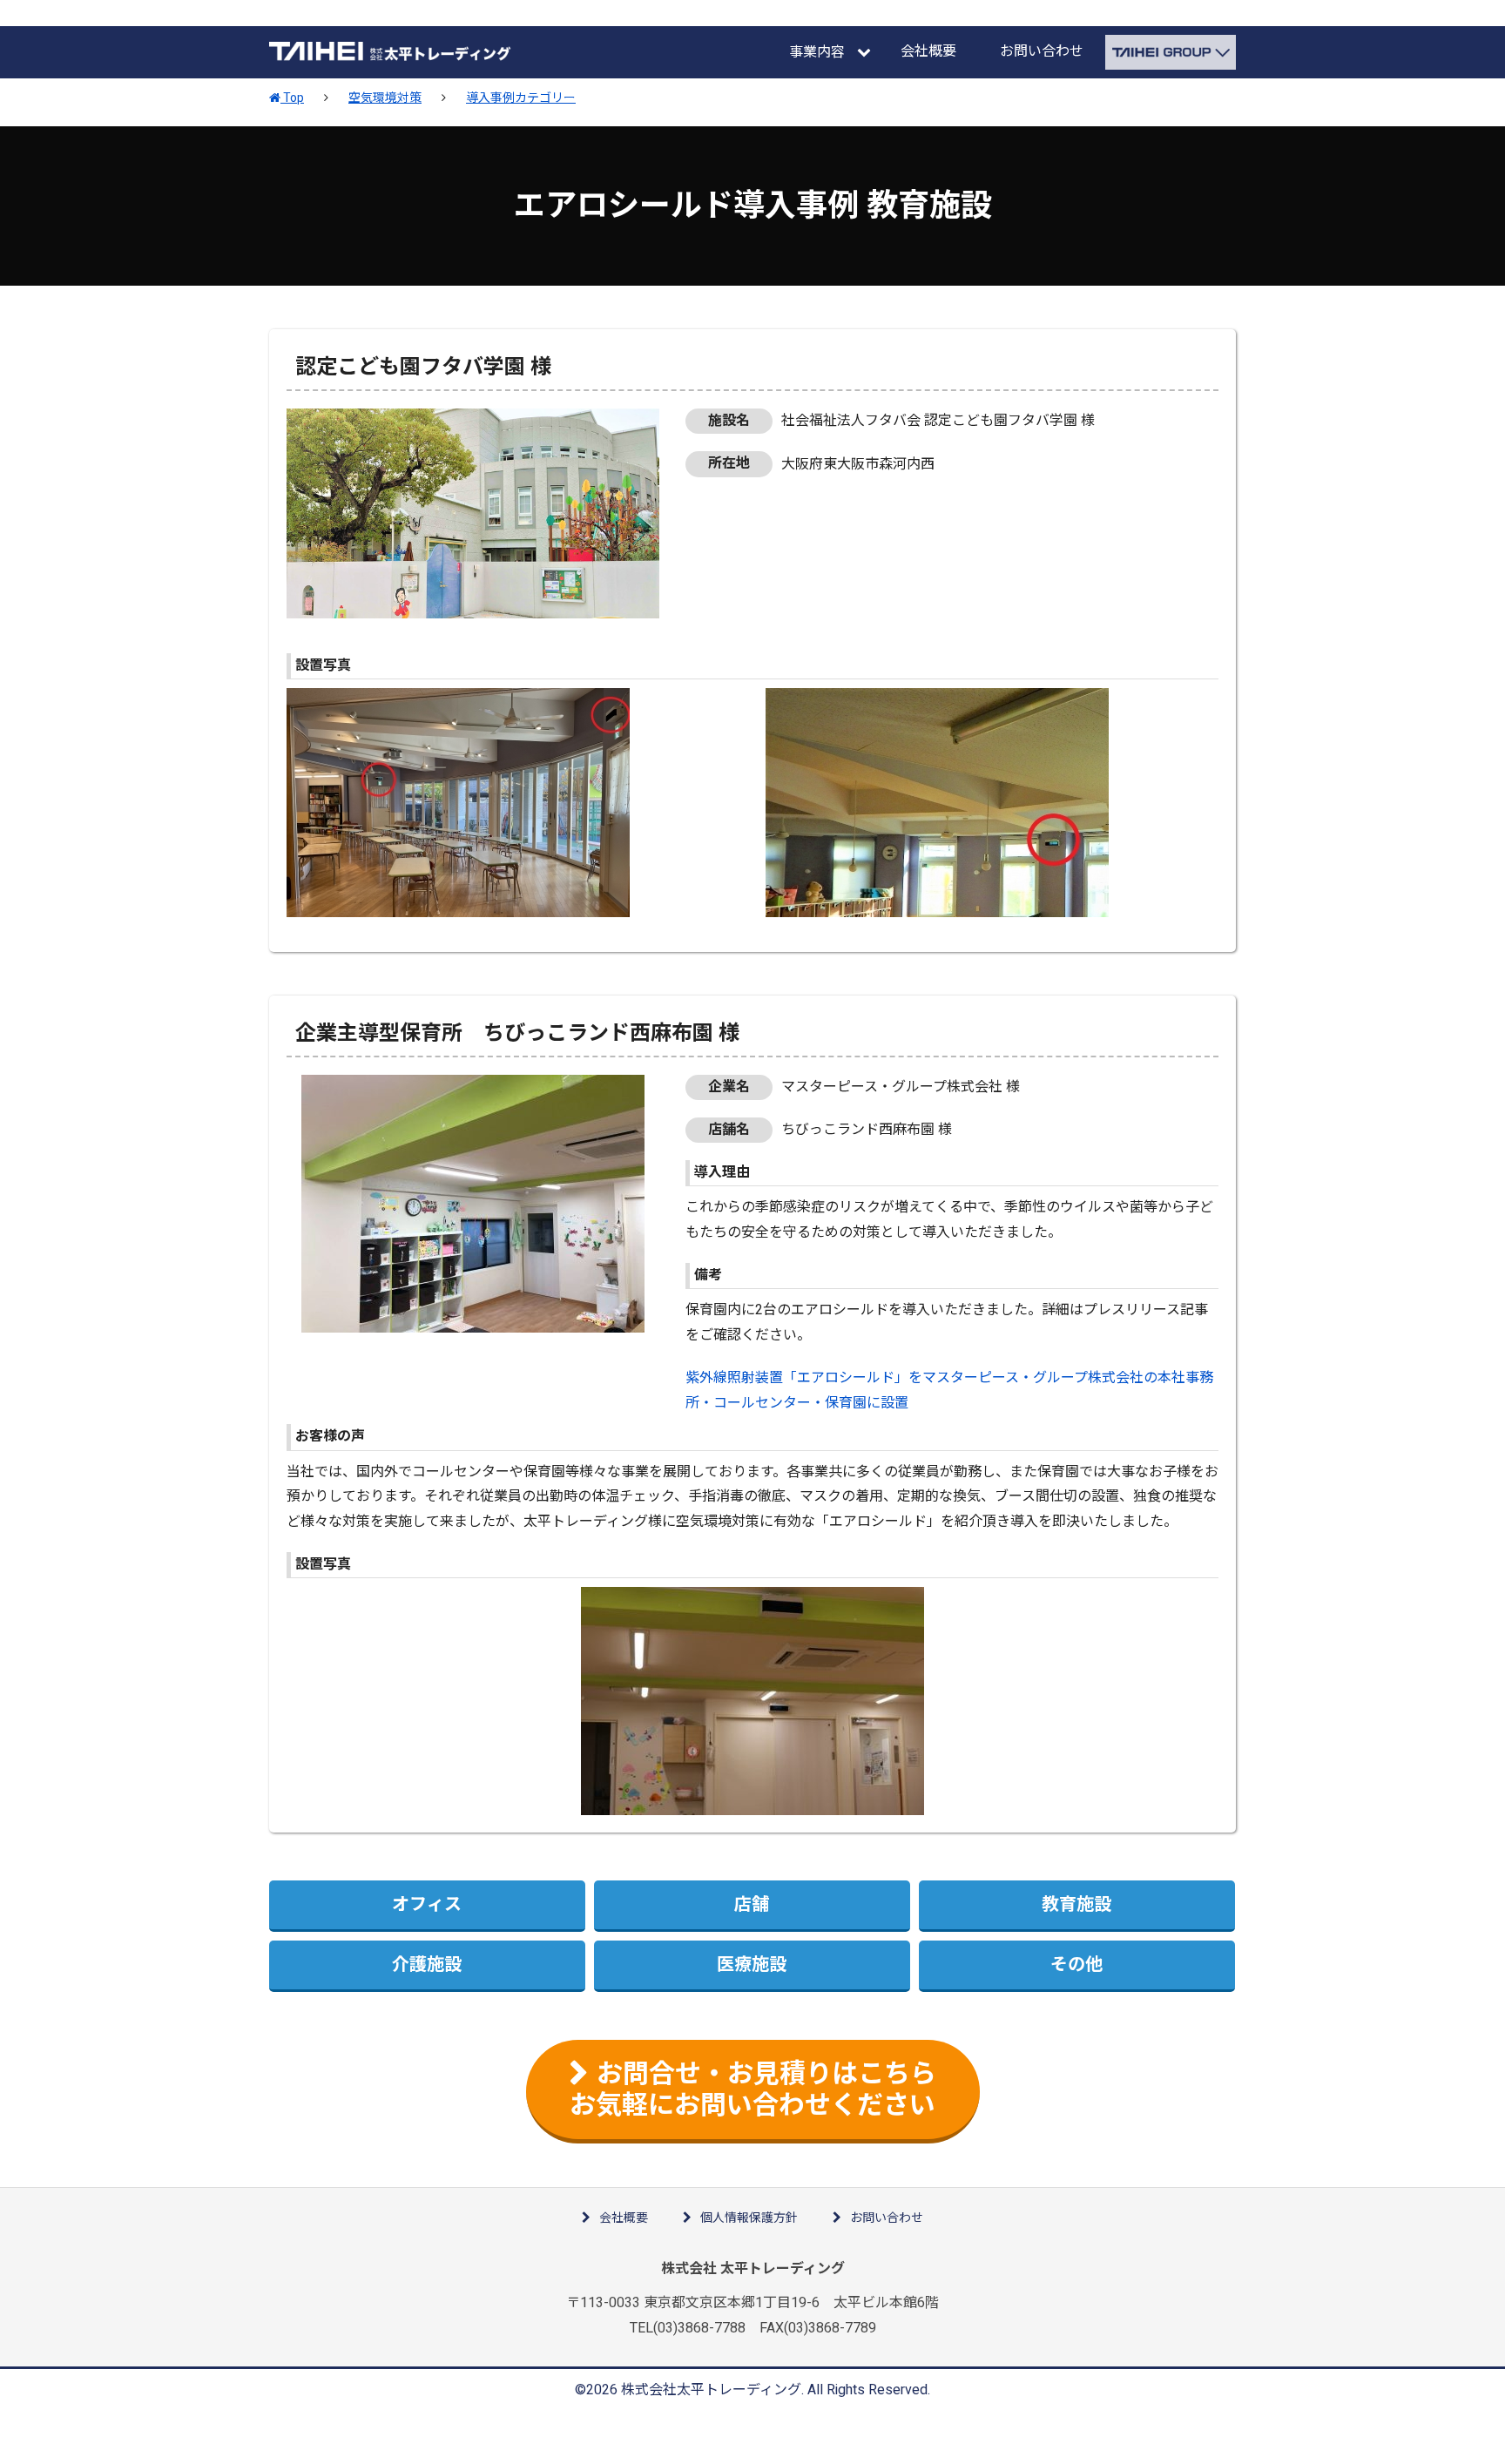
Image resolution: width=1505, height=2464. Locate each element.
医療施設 (752, 1964)
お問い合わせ (1042, 51)
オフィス (427, 1904)
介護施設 (427, 1964)
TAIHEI (1171, 52)
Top (292, 98)
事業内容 (819, 52)
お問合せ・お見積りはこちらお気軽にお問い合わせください (753, 2090)
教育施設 (1076, 1904)
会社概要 (928, 51)
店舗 (752, 1904)
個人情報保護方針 (749, 2218)
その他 (1076, 1964)
